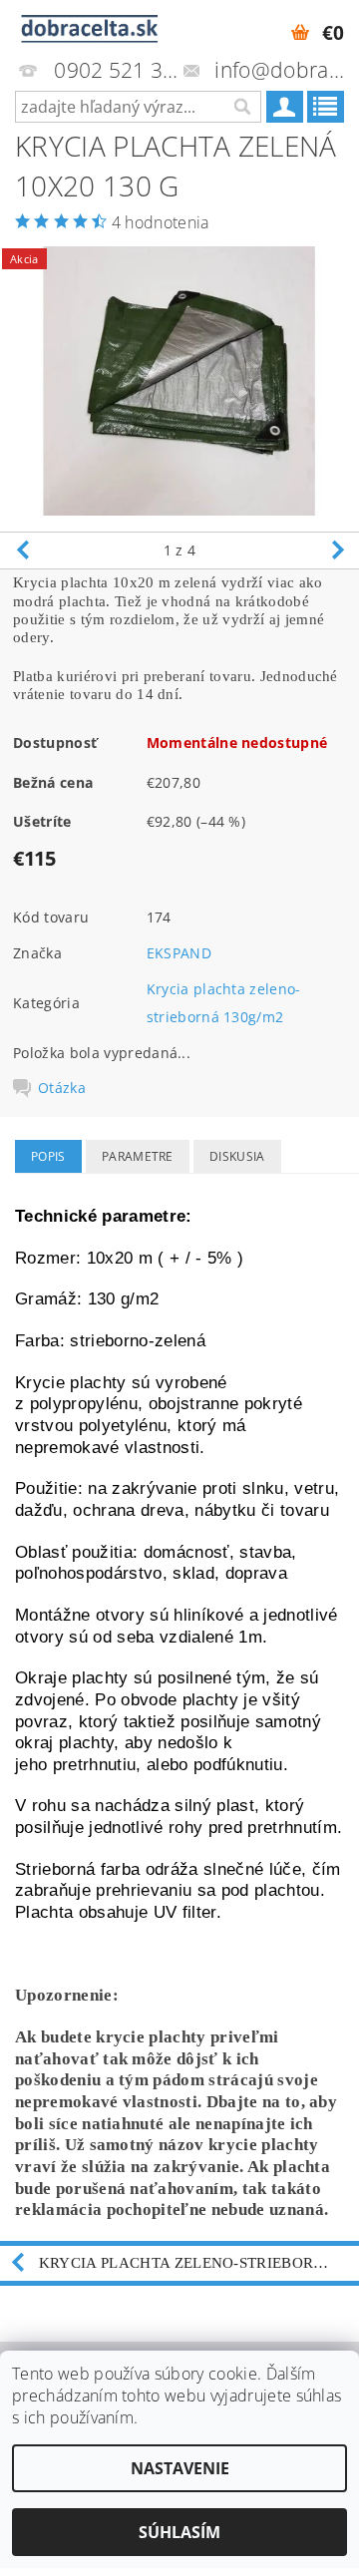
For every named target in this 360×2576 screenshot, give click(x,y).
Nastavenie (180, 2468)
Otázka (62, 1088)
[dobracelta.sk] (90, 26)
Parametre (138, 1156)
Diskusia (237, 1156)
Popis (48, 1156)
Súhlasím (180, 2532)
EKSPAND (179, 953)
